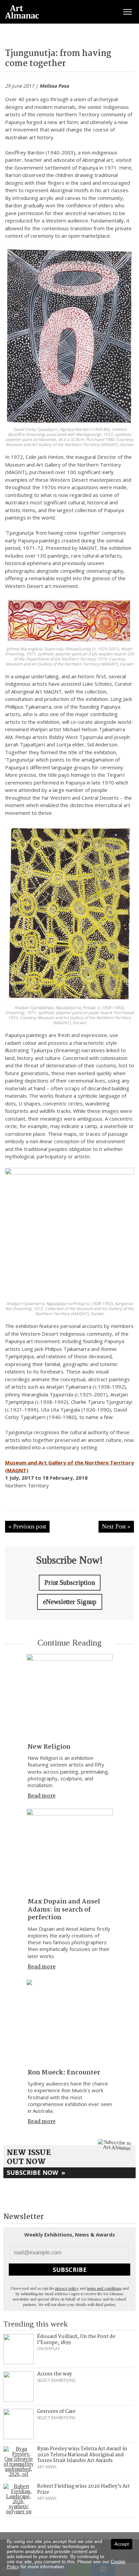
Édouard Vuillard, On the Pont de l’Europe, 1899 (76, 2340)
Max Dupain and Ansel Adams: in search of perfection (64, 1910)
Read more (42, 1796)
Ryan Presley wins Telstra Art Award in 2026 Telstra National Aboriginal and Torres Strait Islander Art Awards (82, 2455)
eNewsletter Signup (70, 1602)
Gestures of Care (56, 2411)
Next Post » (116, 1527)
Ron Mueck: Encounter (64, 2073)
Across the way (54, 2374)
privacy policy (67, 2288)
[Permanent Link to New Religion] (70, 1697)
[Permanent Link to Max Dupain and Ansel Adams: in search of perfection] (70, 1852)
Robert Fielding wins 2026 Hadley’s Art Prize (84, 2489)
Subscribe (70, 2270)
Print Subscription (70, 1582)
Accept (122, 2544)
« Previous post (27, 1527)
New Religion (49, 1747)
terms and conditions (104, 2288)
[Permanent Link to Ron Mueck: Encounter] (70, 2023)
